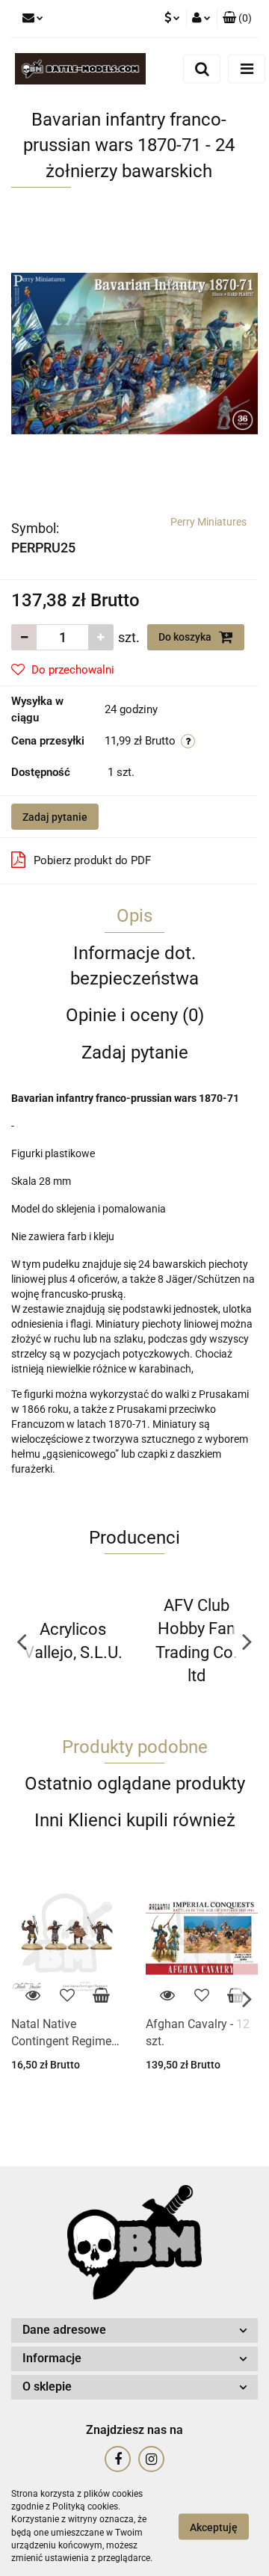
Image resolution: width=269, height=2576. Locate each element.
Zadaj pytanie (55, 817)
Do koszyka (186, 637)
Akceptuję (214, 2527)
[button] (237, 19)
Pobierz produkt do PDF (92, 860)
